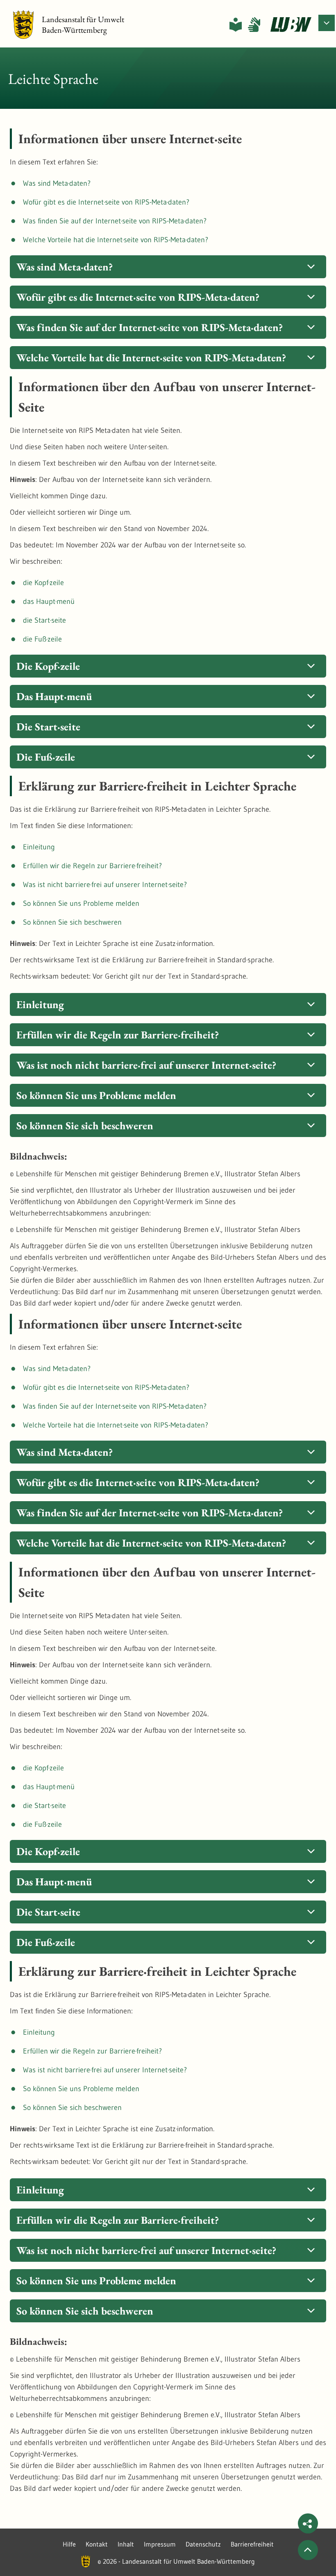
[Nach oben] (308, 2550)
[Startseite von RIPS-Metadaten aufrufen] (291, 25)
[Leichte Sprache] (236, 25)
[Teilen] (308, 2523)
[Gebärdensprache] (254, 25)
